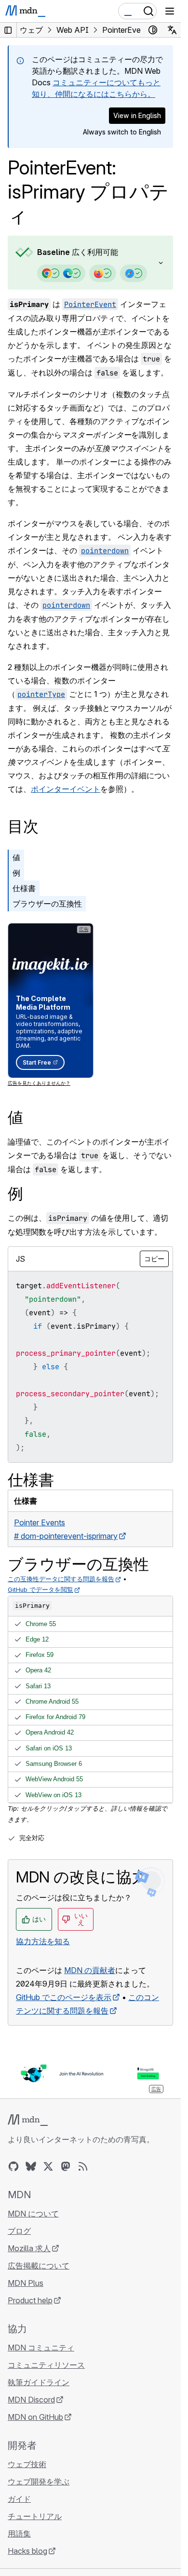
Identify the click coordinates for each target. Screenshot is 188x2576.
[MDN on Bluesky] (31, 2166)
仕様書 (24, 888)
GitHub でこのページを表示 (64, 1997)
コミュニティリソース (46, 2365)
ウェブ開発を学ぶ (39, 2482)
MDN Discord (31, 2400)
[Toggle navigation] (170, 11)
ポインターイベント (66, 789)
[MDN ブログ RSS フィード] (83, 2166)
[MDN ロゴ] (28, 2120)
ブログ (19, 2231)
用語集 (19, 2534)
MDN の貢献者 (90, 1970)
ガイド (19, 2499)
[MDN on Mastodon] (66, 2166)
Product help (30, 2300)
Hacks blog (27, 2551)
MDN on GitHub (35, 2417)
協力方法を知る (43, 1941)
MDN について (33, 2214)
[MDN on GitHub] (13, 2166)
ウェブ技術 (27, 2464)
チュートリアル (35, 2516)
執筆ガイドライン (39, 2382)
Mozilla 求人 (29, 2248)
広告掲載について (39, 2266)
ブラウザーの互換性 (47, 904)
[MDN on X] (48, 2166)
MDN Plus (26, 2283)
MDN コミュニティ (41, 2348)
